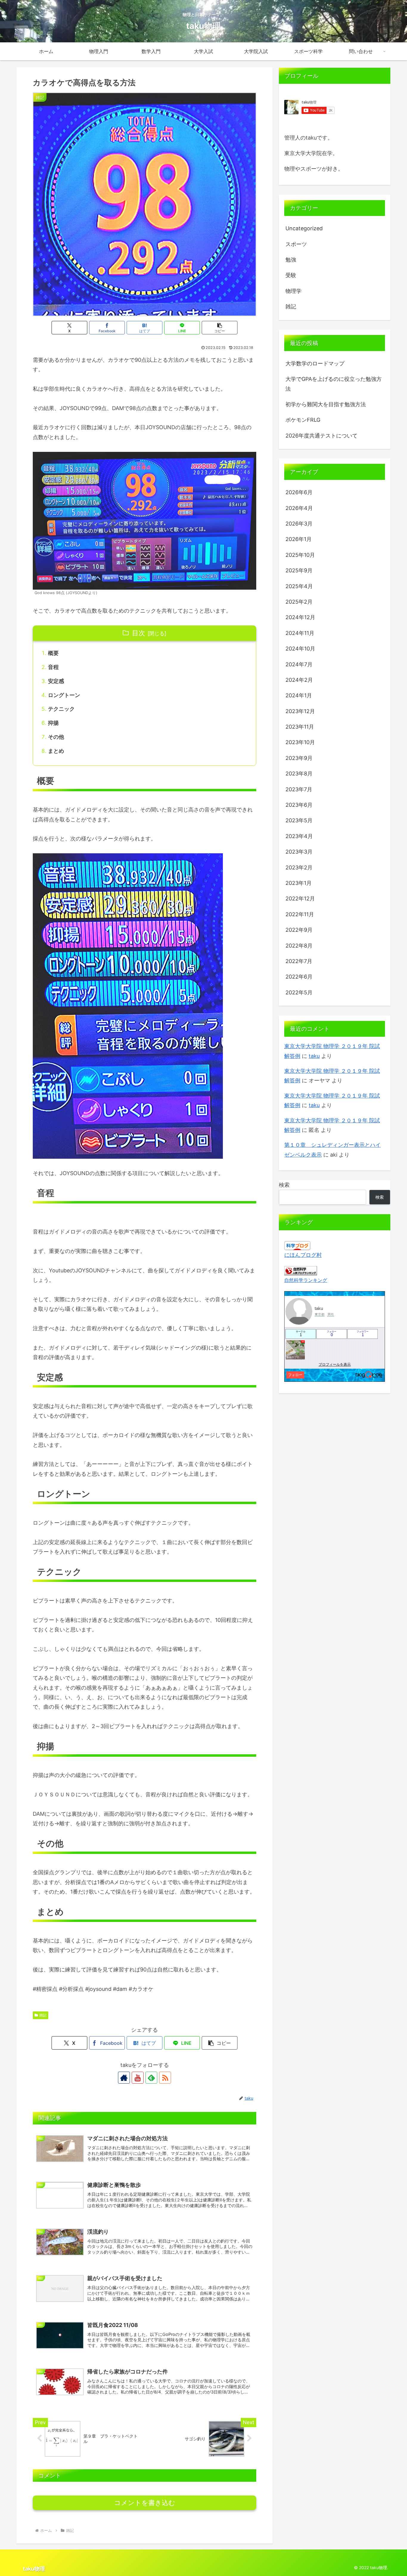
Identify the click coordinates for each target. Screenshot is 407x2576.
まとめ (56, 751)
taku (314, 1056)
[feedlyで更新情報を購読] (151, 2078)
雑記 (43, 2015)
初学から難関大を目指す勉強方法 (326, 404)
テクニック (61, 709)
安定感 (56, 681)
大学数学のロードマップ (315, 363)
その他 (56, 737)
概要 (53, 653)
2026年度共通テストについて (321, 436)
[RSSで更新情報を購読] (165, 2078)
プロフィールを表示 (335, 1365)
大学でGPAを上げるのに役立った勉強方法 (334, 384)
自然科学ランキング (306, 1280)
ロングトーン (64, 695)
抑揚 (53, 723)
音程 (53, 667)
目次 (139, 633)
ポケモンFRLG (303, 420)
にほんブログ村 (303, 1255)
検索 (284, 1185)
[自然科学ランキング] (301, 1270)
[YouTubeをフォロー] (138, 2078)
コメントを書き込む (145, 2503)
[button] (220, 328)
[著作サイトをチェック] (124, 2078)
